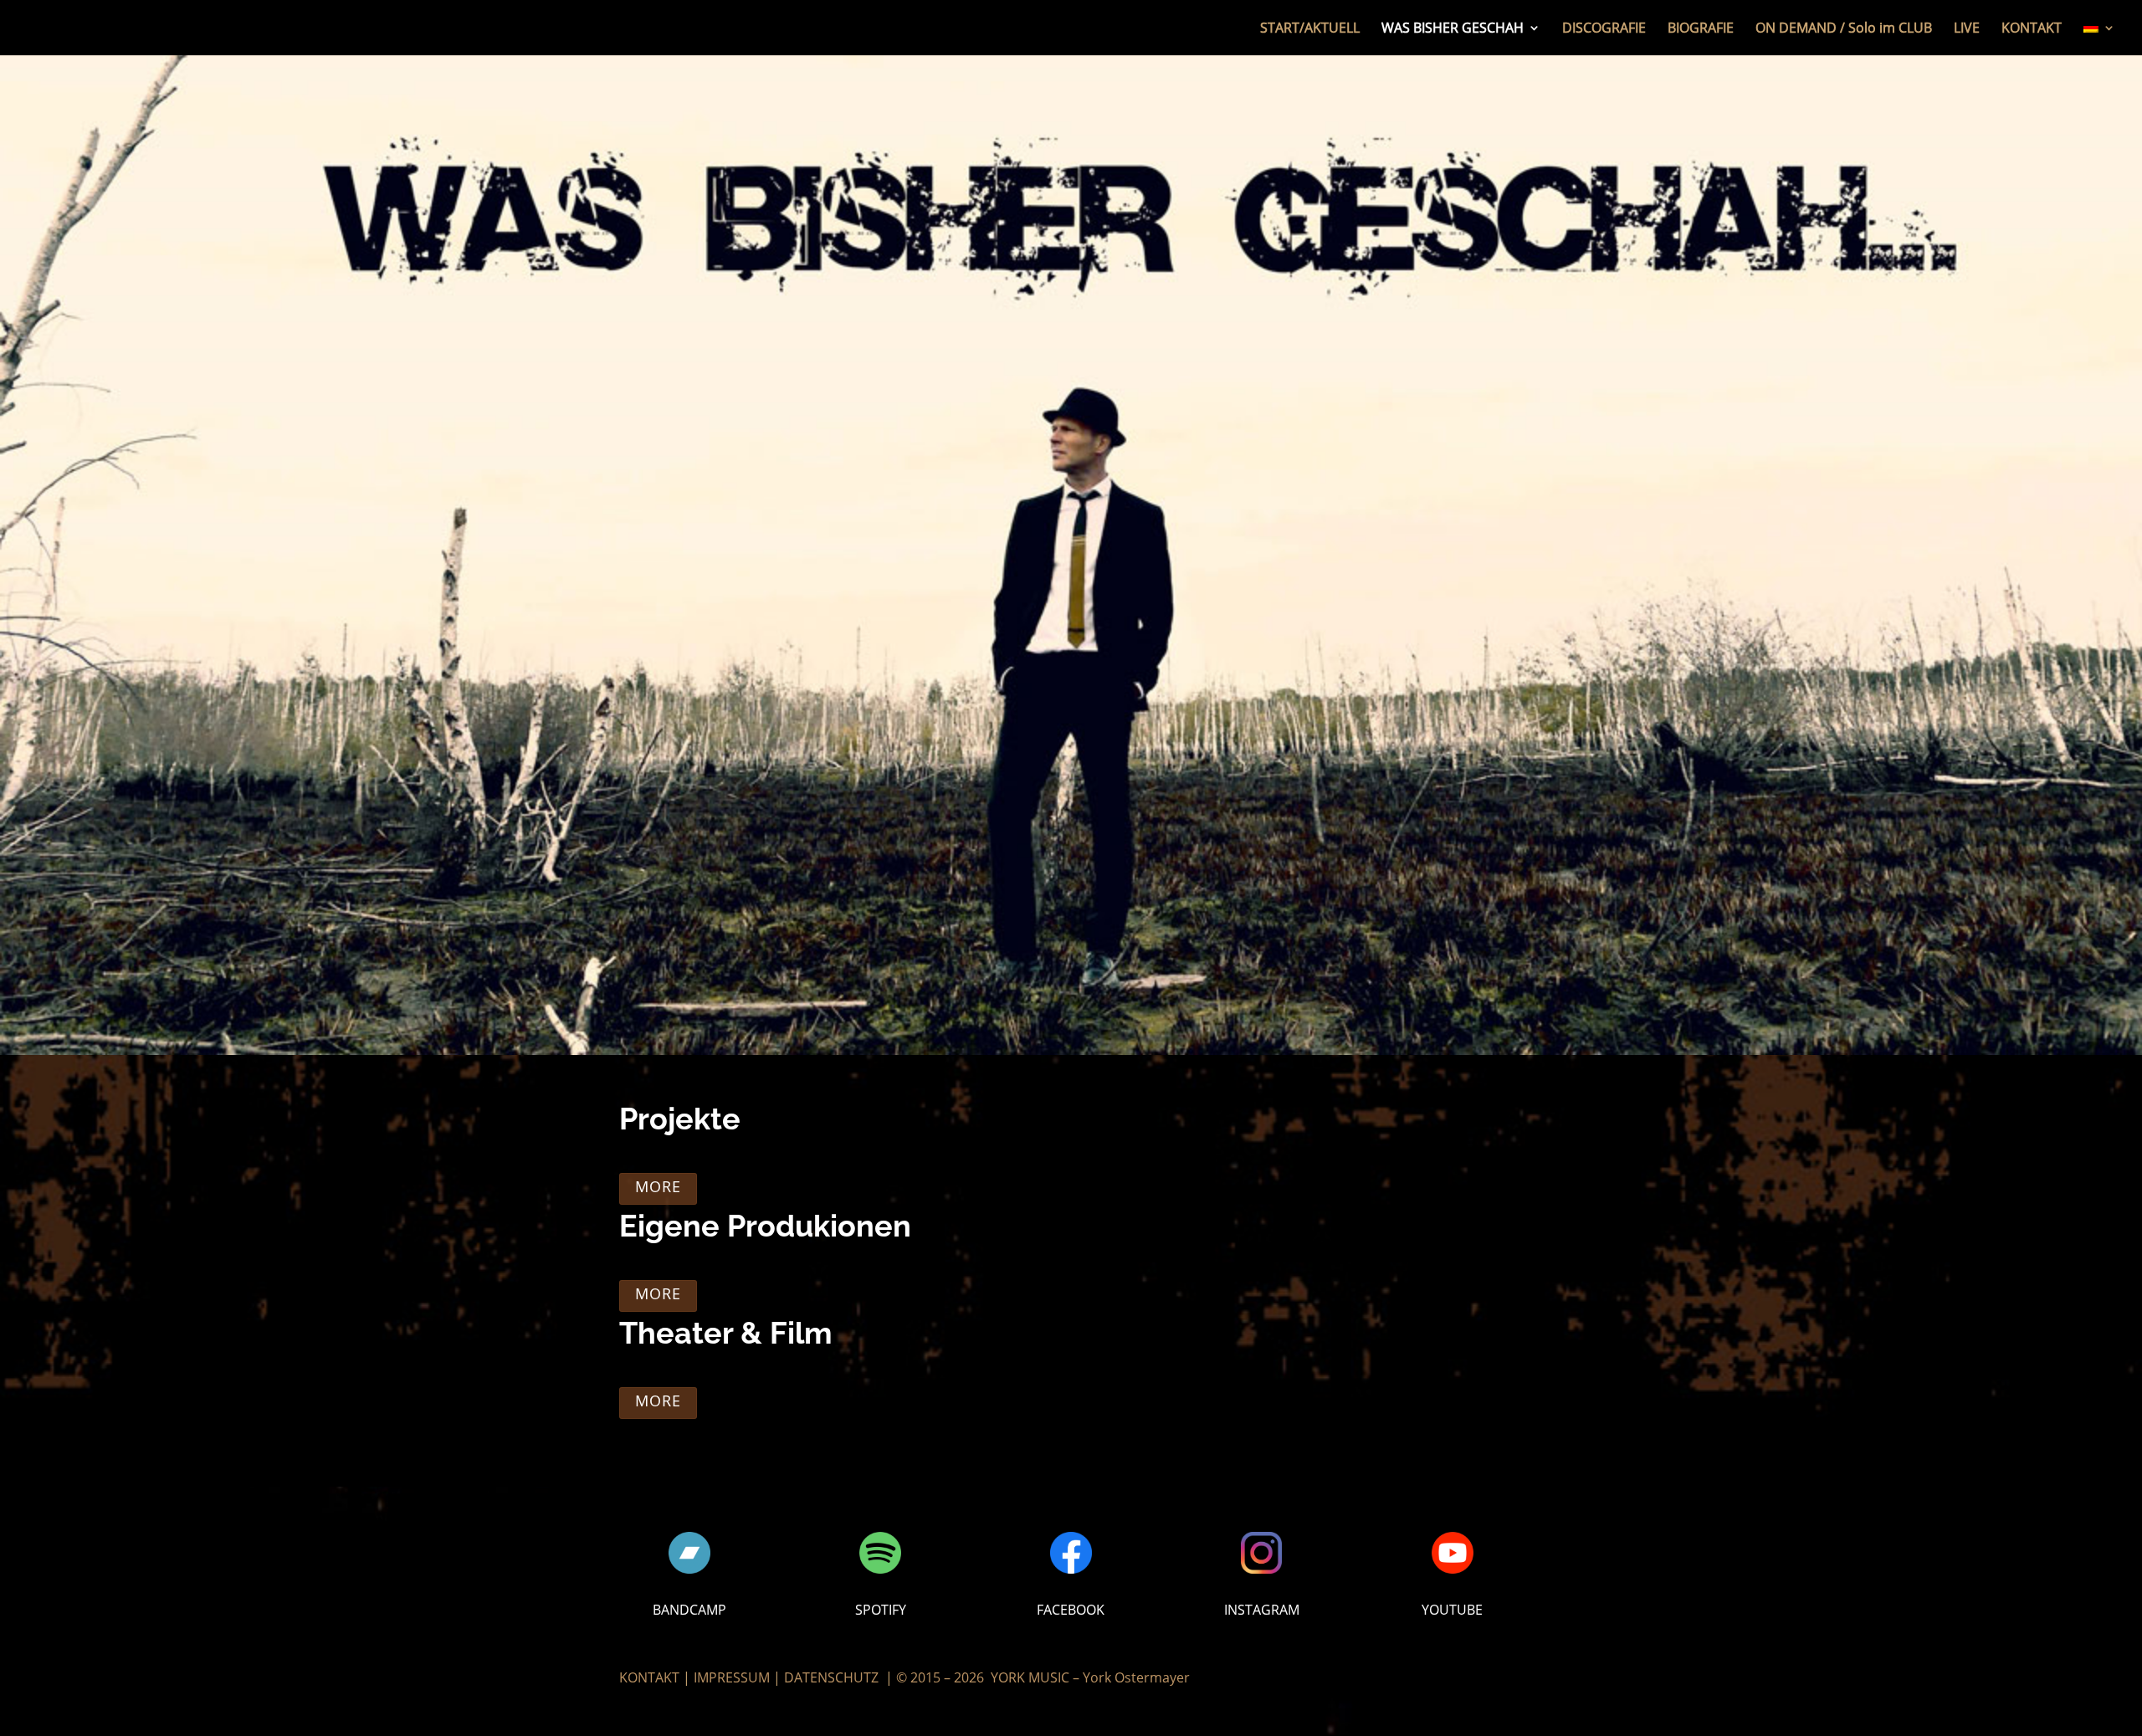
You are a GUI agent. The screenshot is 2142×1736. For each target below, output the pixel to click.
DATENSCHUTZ (831, 1677)
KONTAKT (2032, 29)
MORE (658, 1186)
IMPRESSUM (732, 1677)
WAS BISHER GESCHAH (1453, 29)
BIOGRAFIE (1701, 29)
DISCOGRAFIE (1604, 29)
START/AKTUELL (1310, 29)
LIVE (1967, 29)
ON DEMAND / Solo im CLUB (1844, 29)
